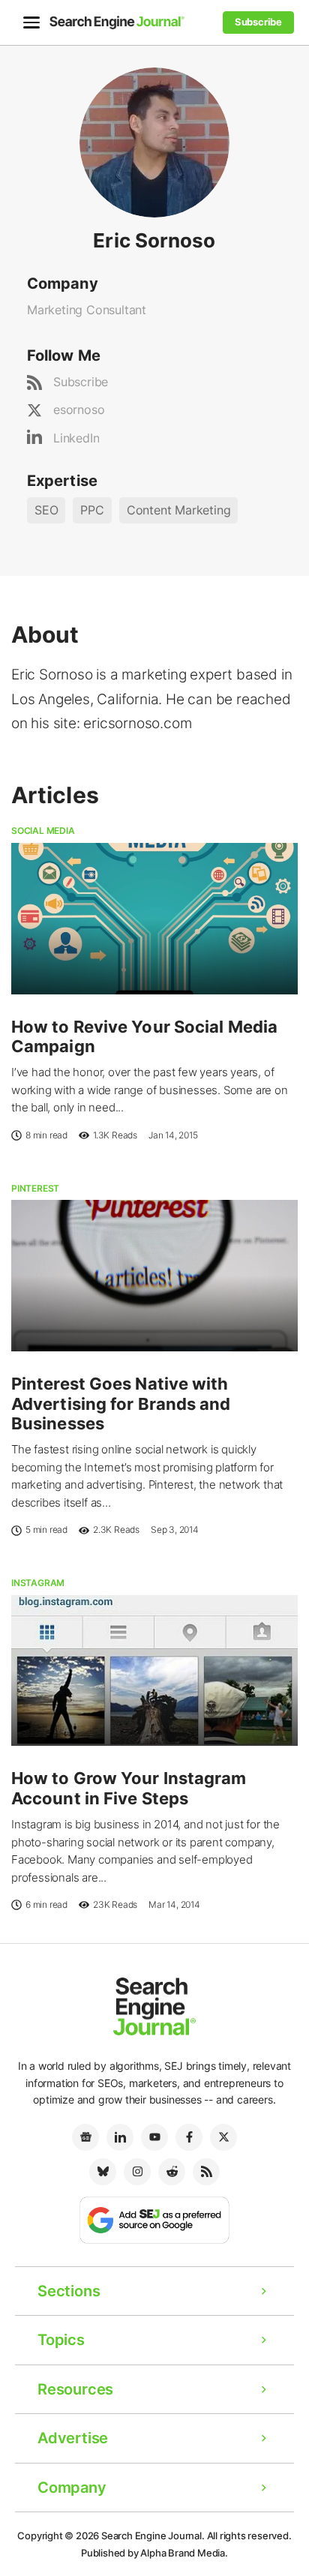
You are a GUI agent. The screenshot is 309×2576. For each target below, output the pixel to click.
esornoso (79, 409)
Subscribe (81, 382)
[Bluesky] (103, 2172)
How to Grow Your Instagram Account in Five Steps (129, 1788)
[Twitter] (223, 2137)
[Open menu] (31, 22)
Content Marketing (179, 510)
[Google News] (85, 2137)
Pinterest (35, 1188)
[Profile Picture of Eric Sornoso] (154, 141)
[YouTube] (154, 2137)
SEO (46, 510)
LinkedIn (76, 438)
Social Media (43, 831)
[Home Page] (117, 22)
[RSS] (206, 2172)
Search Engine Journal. (153, 2536)
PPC (92, 510)
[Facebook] (189, 2137)
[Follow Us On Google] (154, 2219)
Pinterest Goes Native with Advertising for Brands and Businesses (121, 1403)
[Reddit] (172, 2172)
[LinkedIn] (120, 2137)
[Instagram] (137, 2172)
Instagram (38, 1583)
